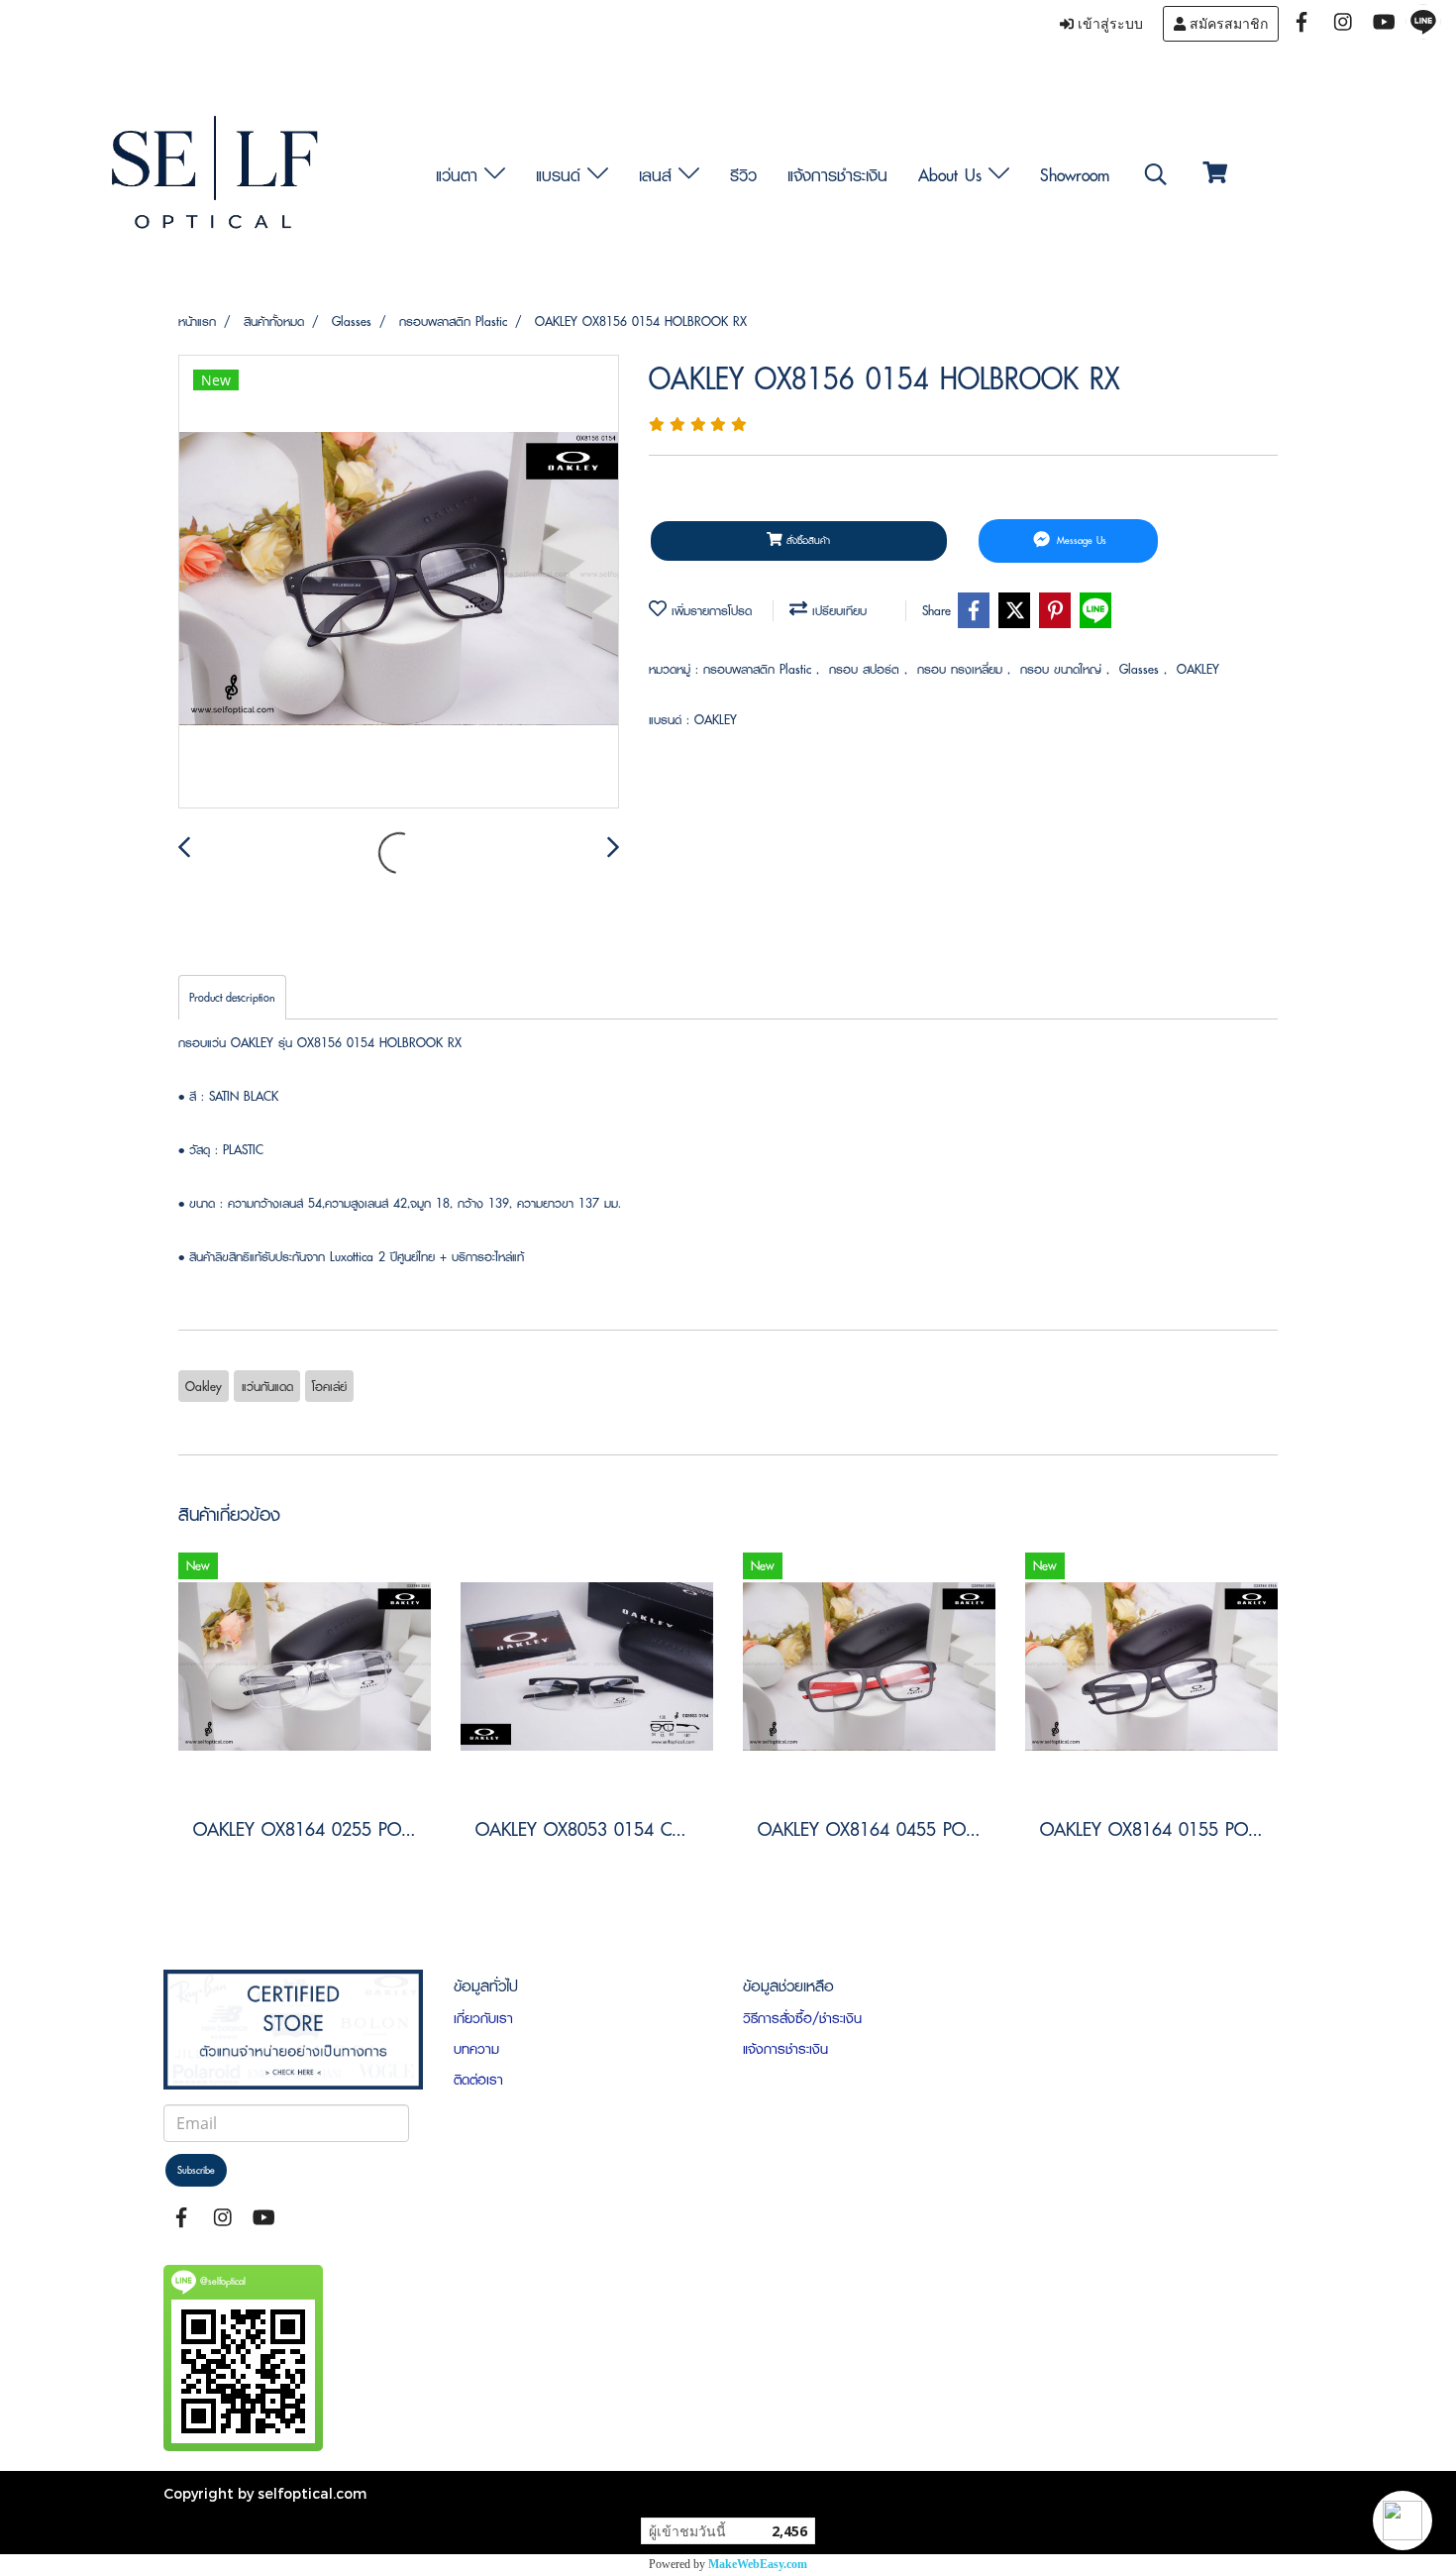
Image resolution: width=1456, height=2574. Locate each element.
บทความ (476, 2049)
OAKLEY (1198, 669)
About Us (953, 175)
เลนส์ (659, 175)
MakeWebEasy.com (758, 2564)
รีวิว (743, 175)
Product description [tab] (232, 997)
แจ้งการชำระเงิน (837, 175)
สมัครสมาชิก (1227, 24)
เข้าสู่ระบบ (1108, 24)
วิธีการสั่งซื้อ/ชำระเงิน (802, 2018)
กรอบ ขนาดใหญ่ (1063, 669)
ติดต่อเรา (478, 2080)
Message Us (1080, 540)
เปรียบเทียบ (837, 611)
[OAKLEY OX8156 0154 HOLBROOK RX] (399, 583)
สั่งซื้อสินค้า (806, 540)
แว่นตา (460, 175)
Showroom (1075, 175)
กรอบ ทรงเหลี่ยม (962, 669)
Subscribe (196, 2170)
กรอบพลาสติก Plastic (760, 669)
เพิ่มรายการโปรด (709, 611)
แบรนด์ (562, 175)
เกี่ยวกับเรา (483, 2018)
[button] (1403, 2520)
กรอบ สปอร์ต (867, 669)
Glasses (1142, 669)
